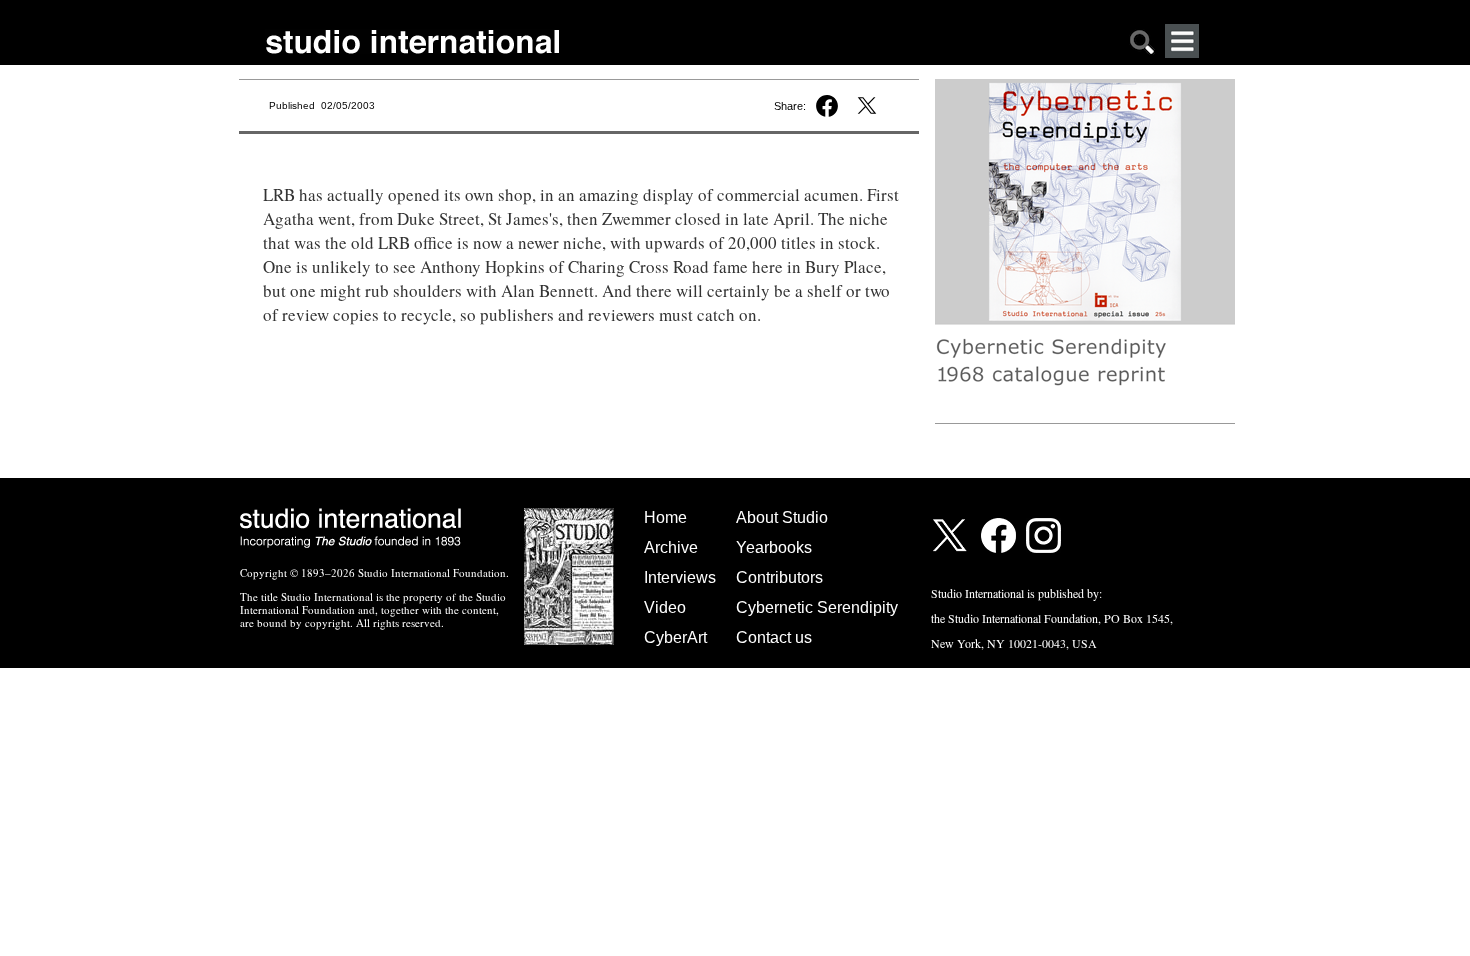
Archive (671, 547)
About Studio (782, 517)
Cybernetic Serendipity (817, 607)
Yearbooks (774, 547)
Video (665, 607)
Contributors (779, 577)
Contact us (774, 637)
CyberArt (675, 637)
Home (665, 517)
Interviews (680, 577)
